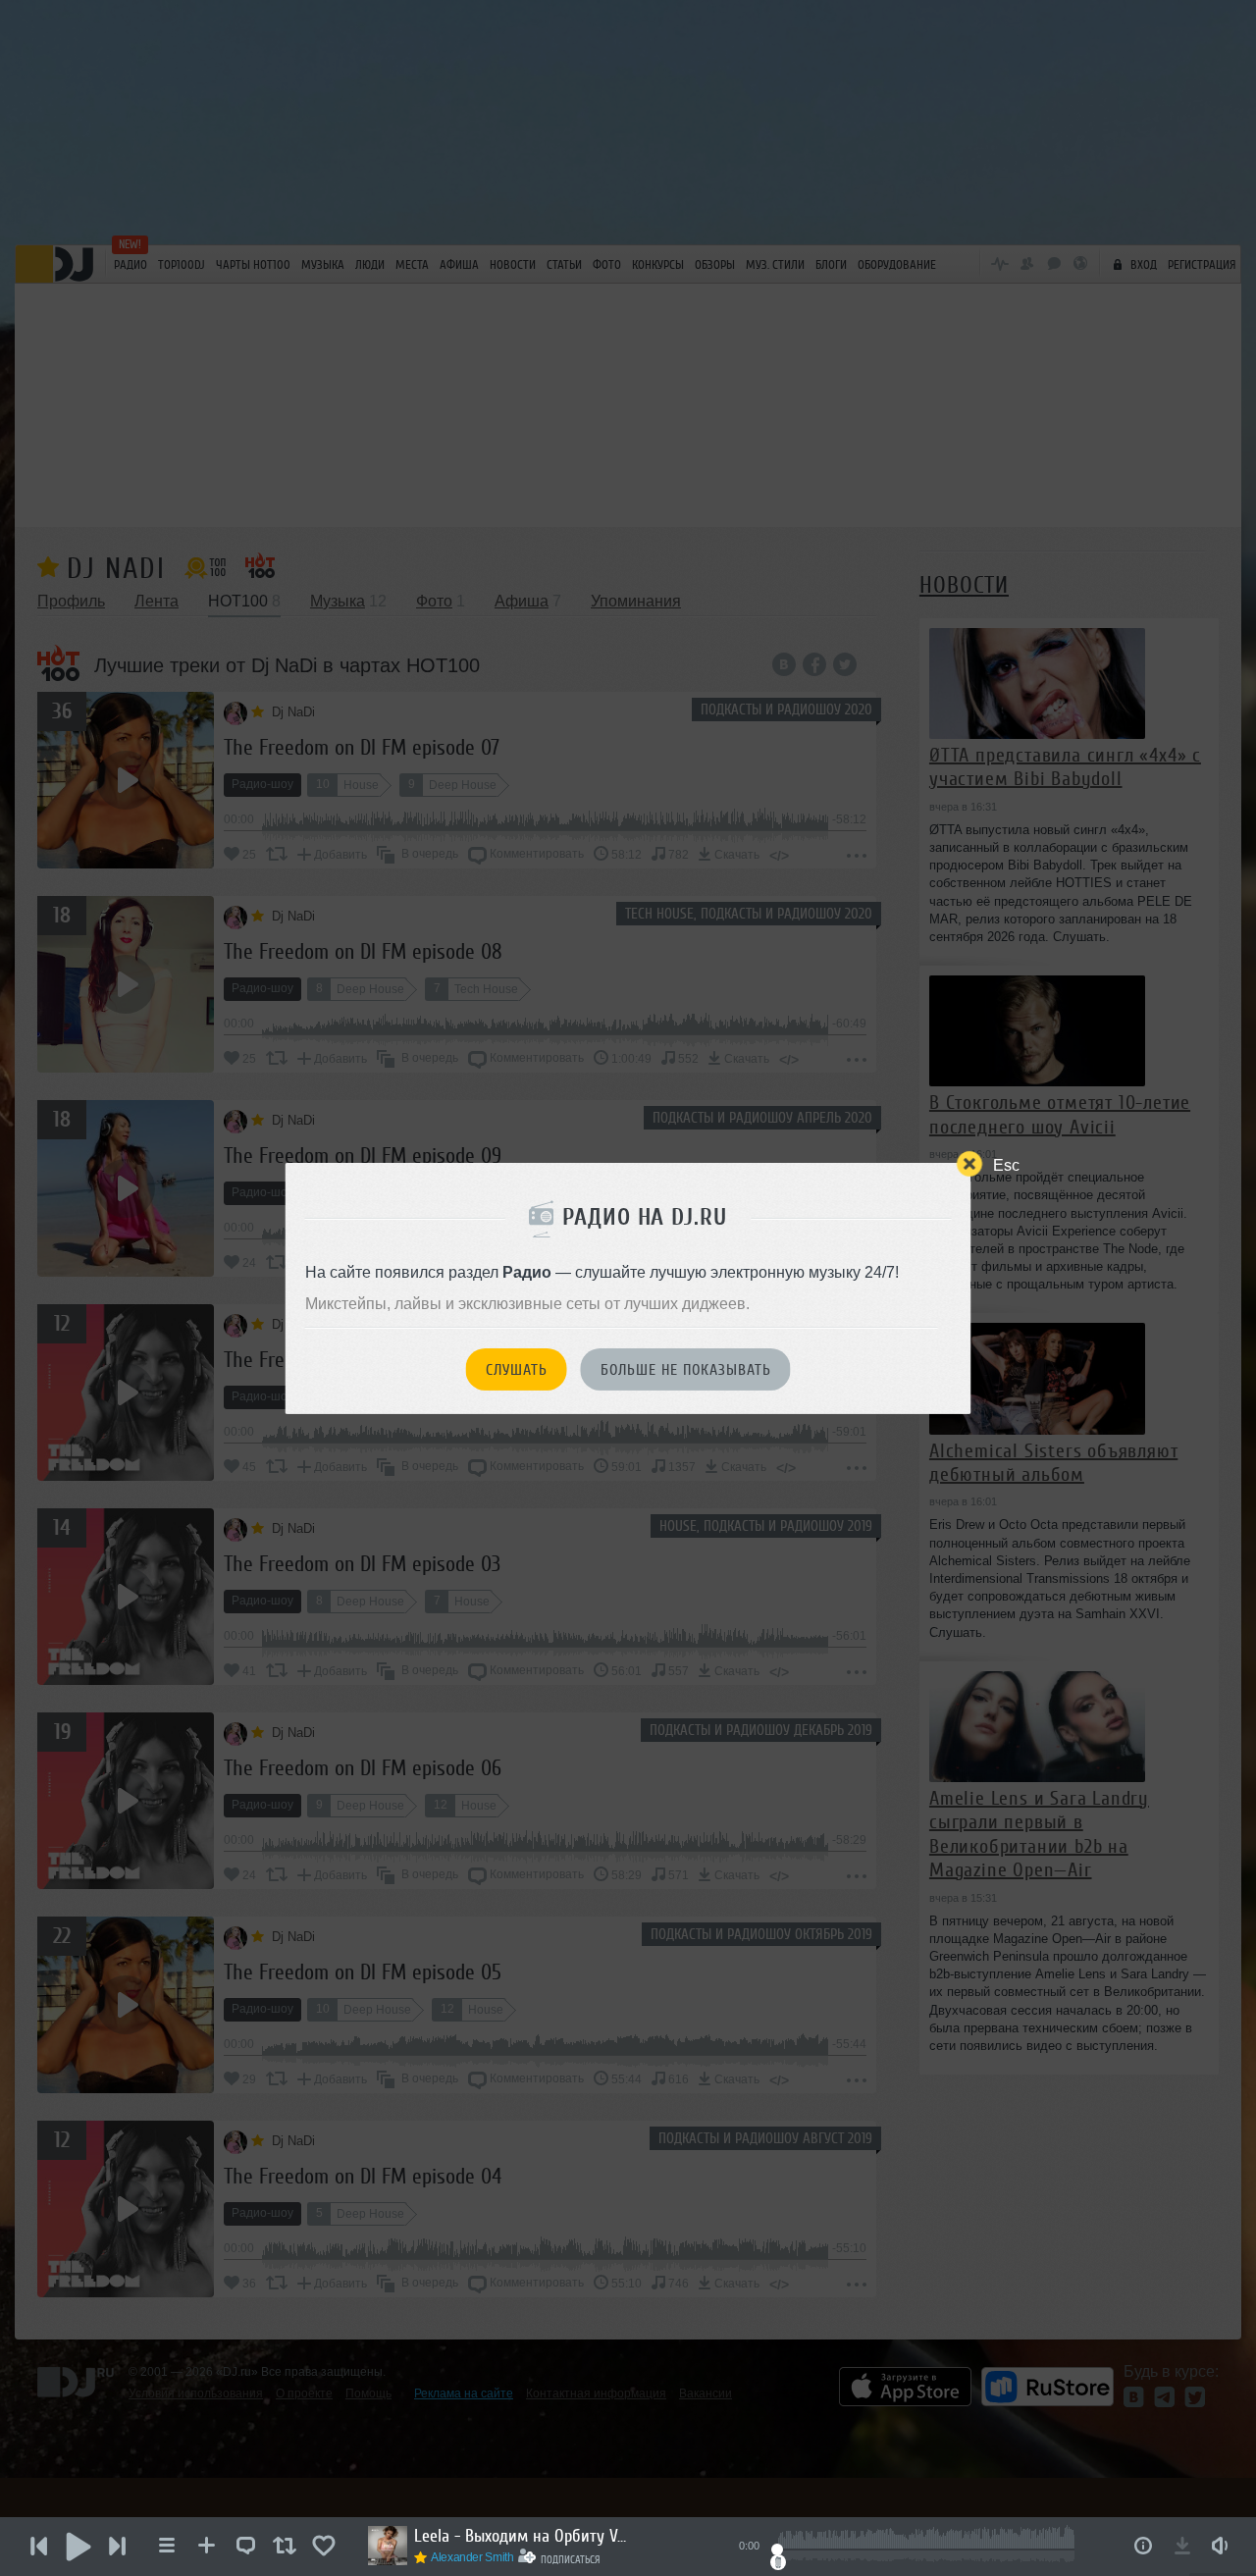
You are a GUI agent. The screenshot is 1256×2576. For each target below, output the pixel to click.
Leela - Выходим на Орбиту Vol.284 (522, 2536)
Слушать (517, 1370)
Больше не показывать (686, 1370)
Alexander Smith (472, 2557)
